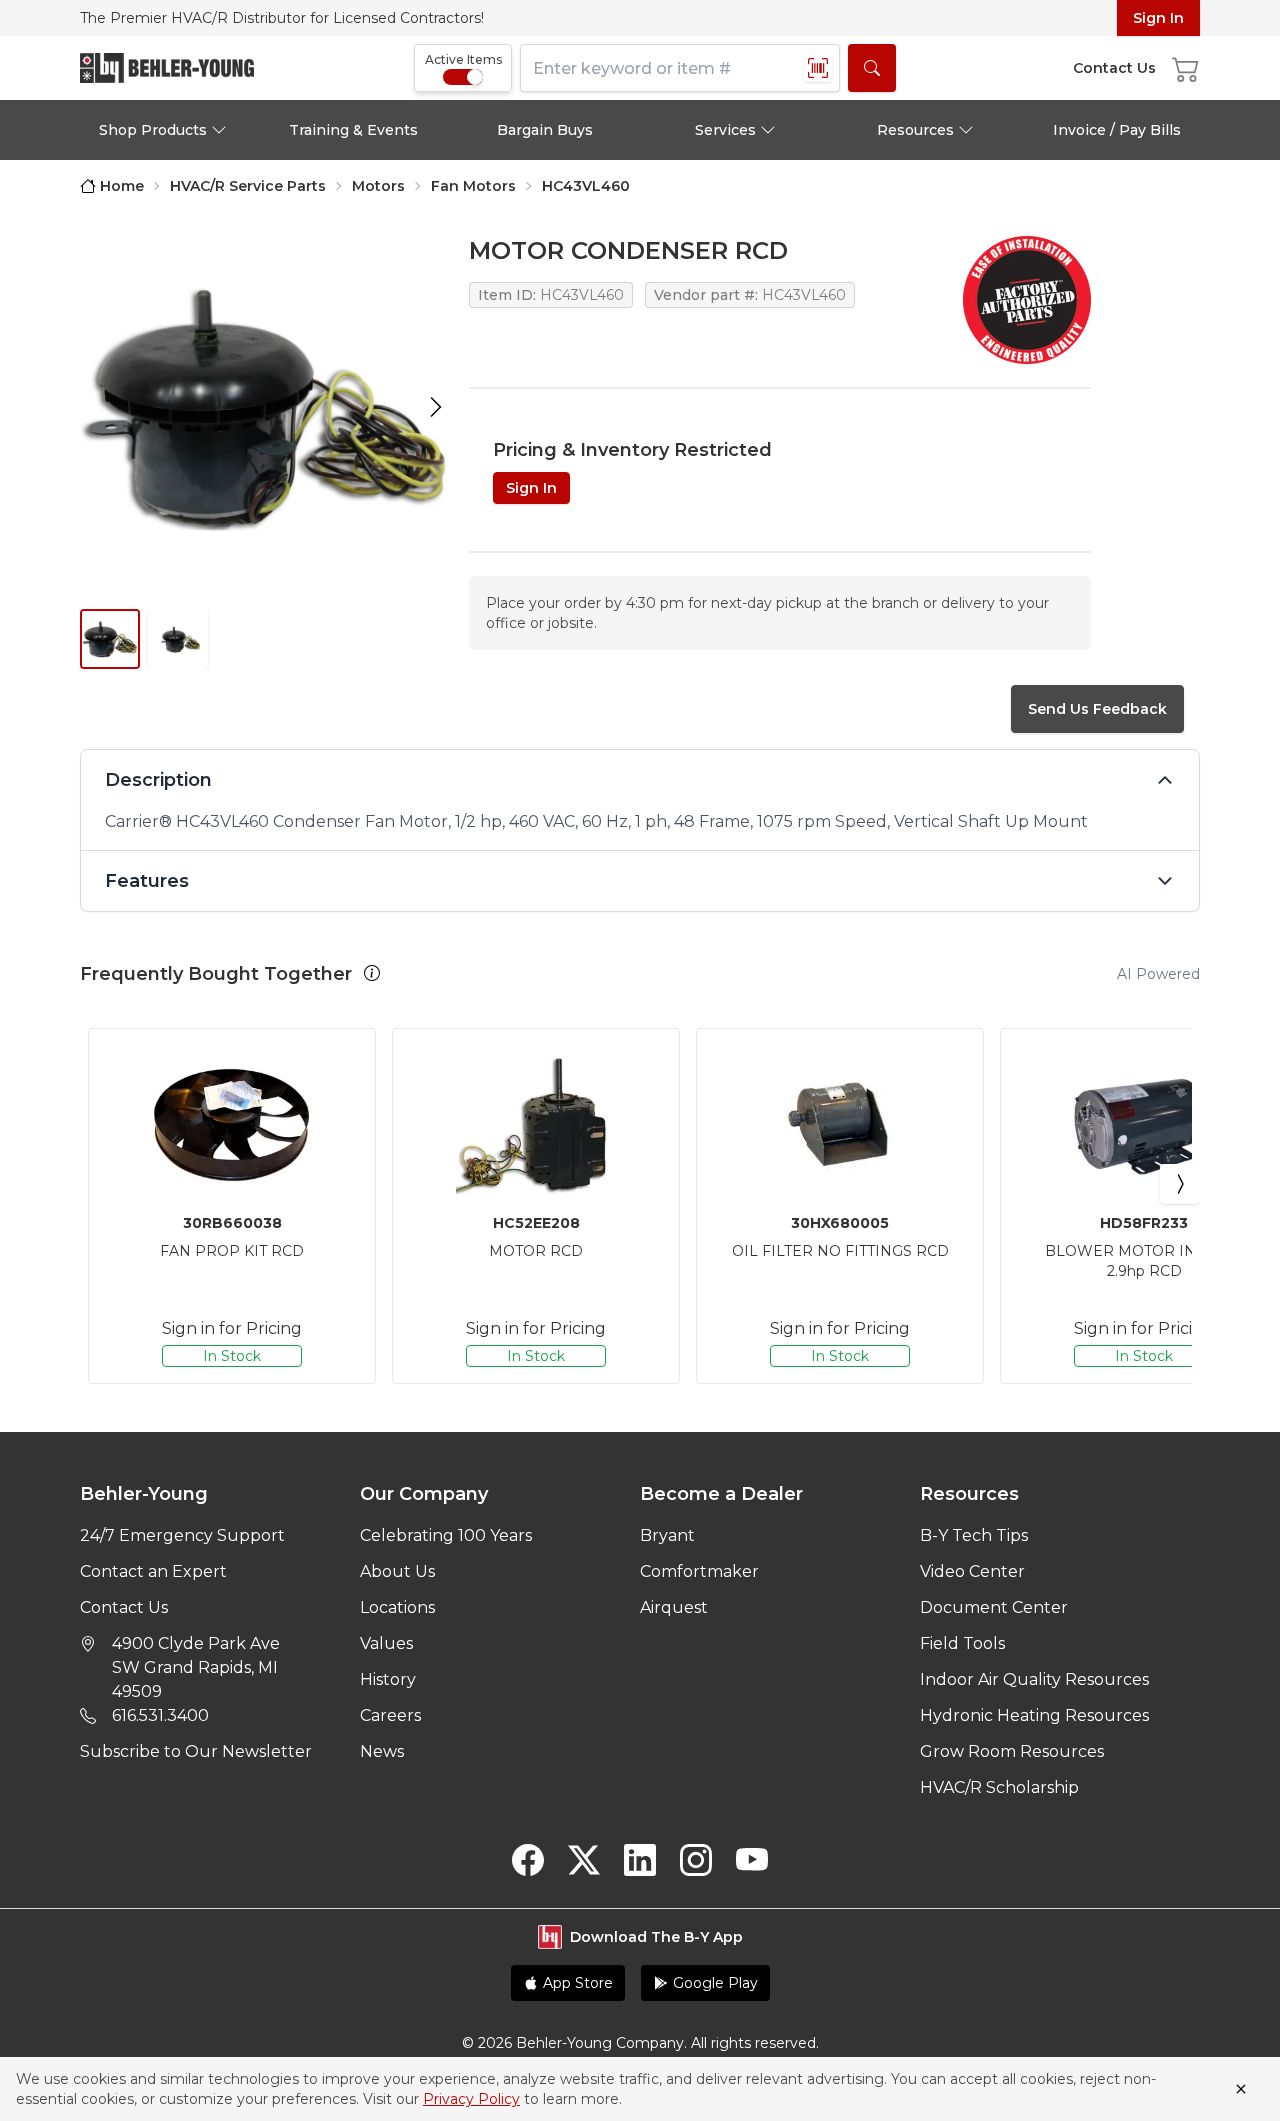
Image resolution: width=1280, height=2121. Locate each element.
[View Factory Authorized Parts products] (1027, 300)
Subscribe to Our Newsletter (196, 1751)
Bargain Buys (545, 130)
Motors (378, 186)
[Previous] (100, 1184)
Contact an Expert (153, 1571)
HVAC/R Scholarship (999, 1787)
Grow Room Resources (1012, 1751)
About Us (397, 1571)
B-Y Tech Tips (974, 1535)
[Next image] (436, 406)
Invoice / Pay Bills (1117, 130)
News (382, 1751)
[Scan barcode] (818, 68)
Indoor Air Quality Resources (1034, 1679)
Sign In (1158, 18)
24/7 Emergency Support (182, 1535)
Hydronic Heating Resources (1034, 1715)
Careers (390, 1715)
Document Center (994, 1607)
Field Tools (962, 1643)
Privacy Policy (471, 2099)
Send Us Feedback (1097, 709)
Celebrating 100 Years (446, 1535)
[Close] (1241, 2089)
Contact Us (124, 1607)
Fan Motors (473, 186)
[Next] (1180, 1184)
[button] (372, 973)
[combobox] (680, 68)
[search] (872, 68)
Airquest (674, 1607)
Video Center (972, 1571)
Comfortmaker (699, 1571)
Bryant (667, 1535)
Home (122, 186)
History (388, 1679)
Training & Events (353, 130)
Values (386, 1643)
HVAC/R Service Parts (248, 186)
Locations (397, 1607)
